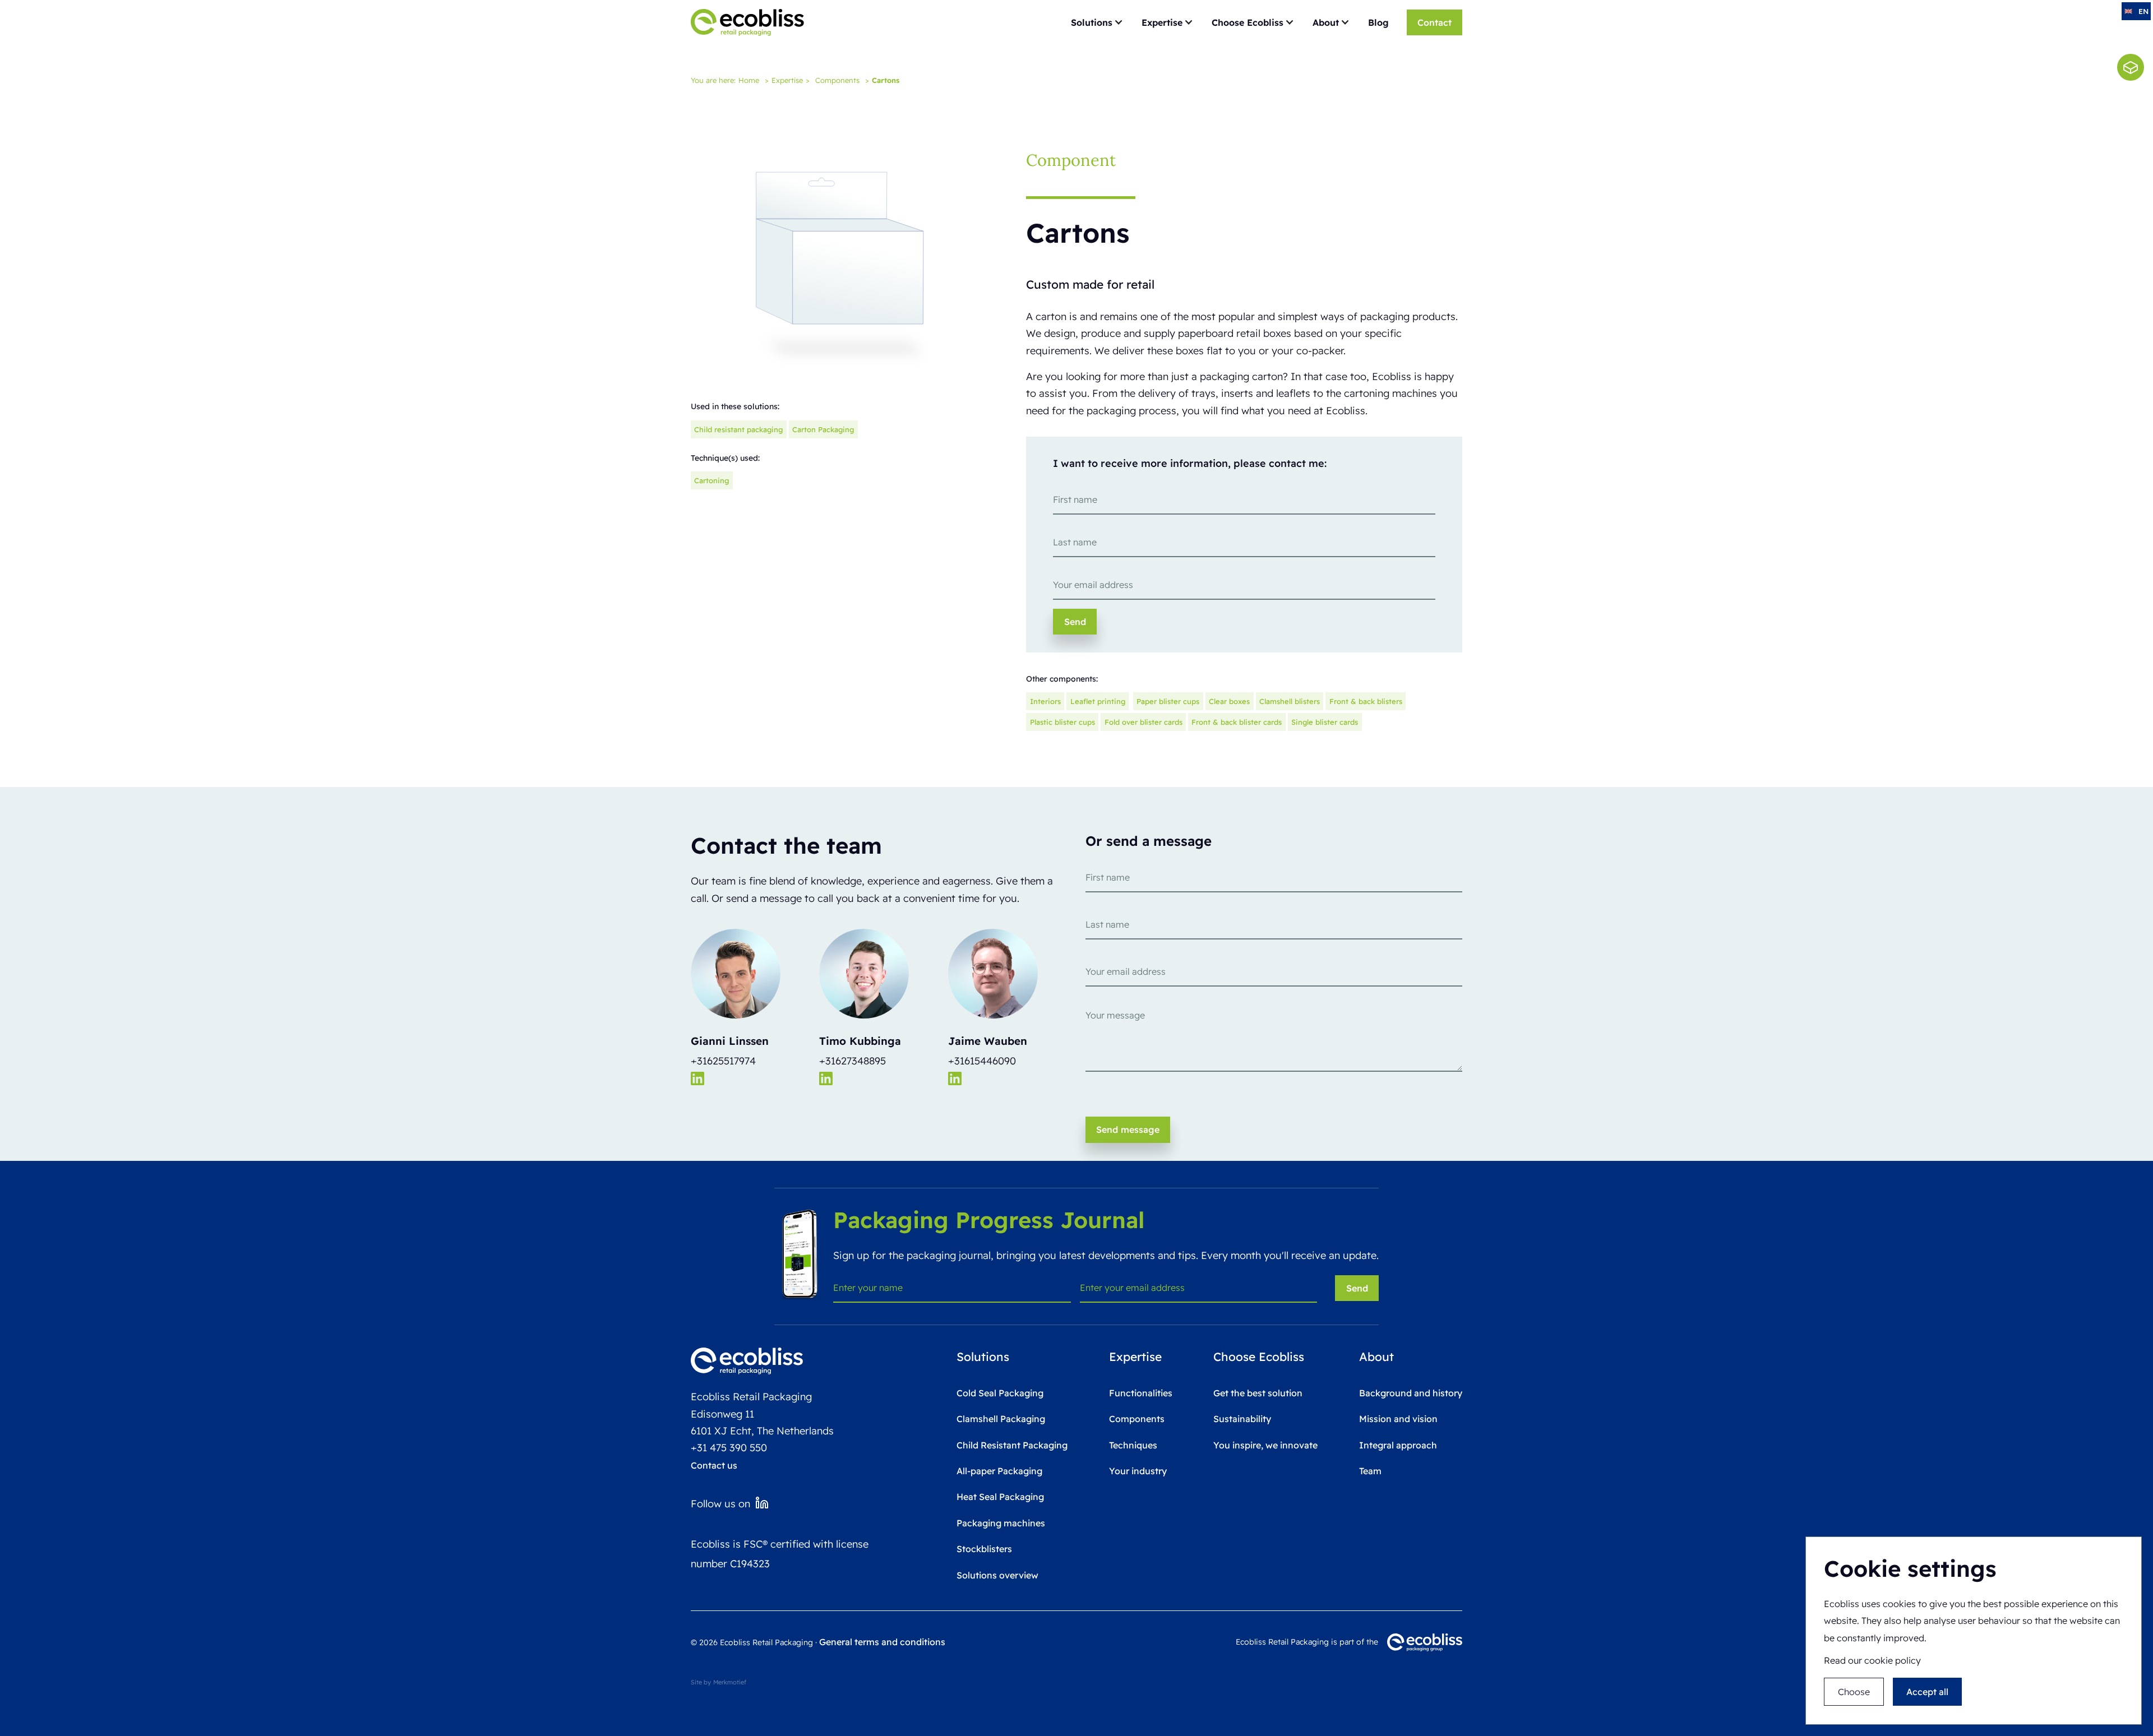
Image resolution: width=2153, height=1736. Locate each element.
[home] (748, 22)
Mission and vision (1398, 1419)
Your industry (1138, 1471)
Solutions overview (997, 1575)
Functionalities (1141, 1393)
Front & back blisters (1366, 701)
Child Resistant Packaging (1012, 1445)
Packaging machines (1001, 1523)
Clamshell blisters (1290, 701)
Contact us (714, 1465)
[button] (1097, 22)
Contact (1434, 22)
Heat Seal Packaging (1000, 1497)
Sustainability (1242, 1419)
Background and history (1411, 1393)
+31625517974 (723, 1061)
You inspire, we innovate (1265, 1445)
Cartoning (711, 480)
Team (1370, 1471)
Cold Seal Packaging (1000, 1393)
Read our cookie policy (1872, 1661)
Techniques (1133, 1445)
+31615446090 (982, 1061)
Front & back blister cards (1237, 722)
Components (837, 80)
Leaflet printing (1098, 701)
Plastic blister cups (1062, 722)
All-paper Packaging (999, 1471)
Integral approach (1398, 1445)
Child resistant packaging (738, 429)
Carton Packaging (823, 429)
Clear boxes (1229, 701)
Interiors (1045, 701)
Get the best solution (1258, 1393)
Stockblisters (984, 1549)
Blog (1378, 22)
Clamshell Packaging (1001, 1419)
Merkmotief (730, 1682)
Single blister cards (1325, 722)
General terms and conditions (882, 1642)
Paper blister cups (1168, 701)
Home (749, 80)
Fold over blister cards (1144, 722)
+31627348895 (853, 1061)
